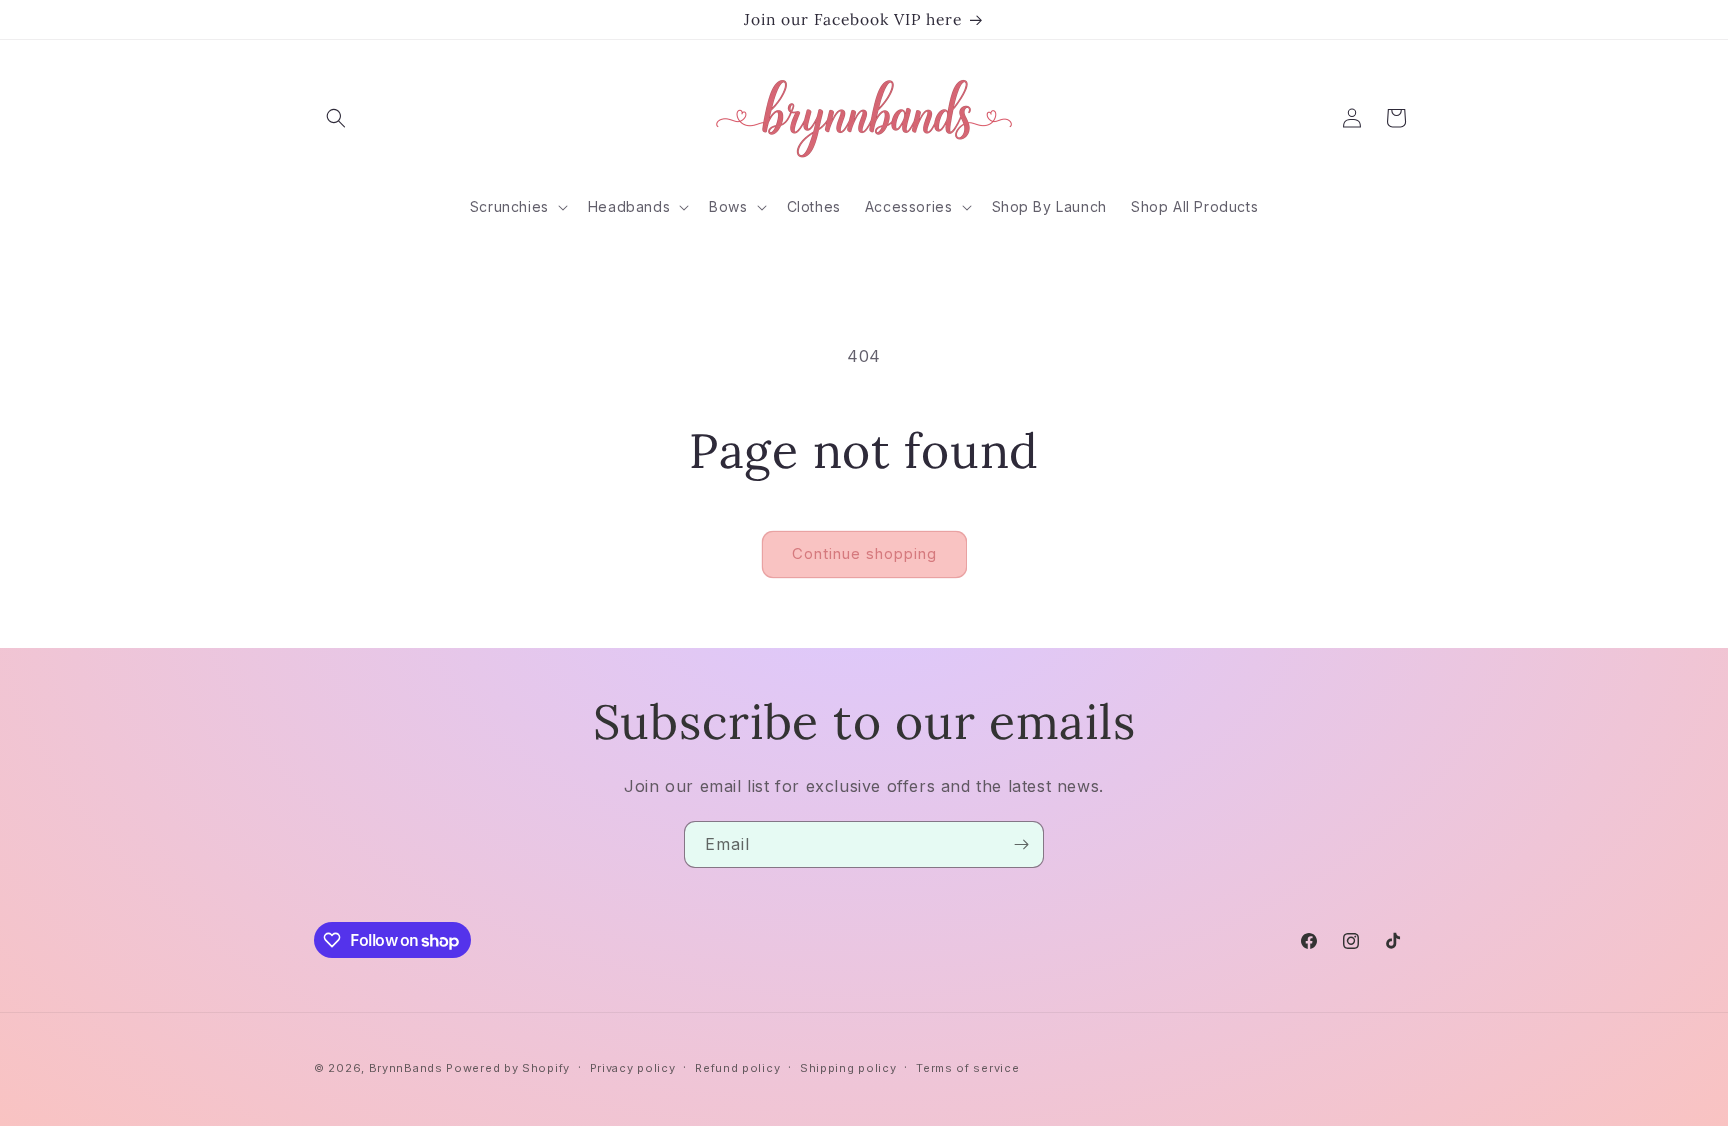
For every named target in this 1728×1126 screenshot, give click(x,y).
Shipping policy (848, 1068)
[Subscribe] (1021, 844)
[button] (336, 118)
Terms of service (967, 1068)
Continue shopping (864, 553)
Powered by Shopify (508, 1068)
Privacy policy (633, 1068)
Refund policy (737, 1068)
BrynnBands (406, 1068)
